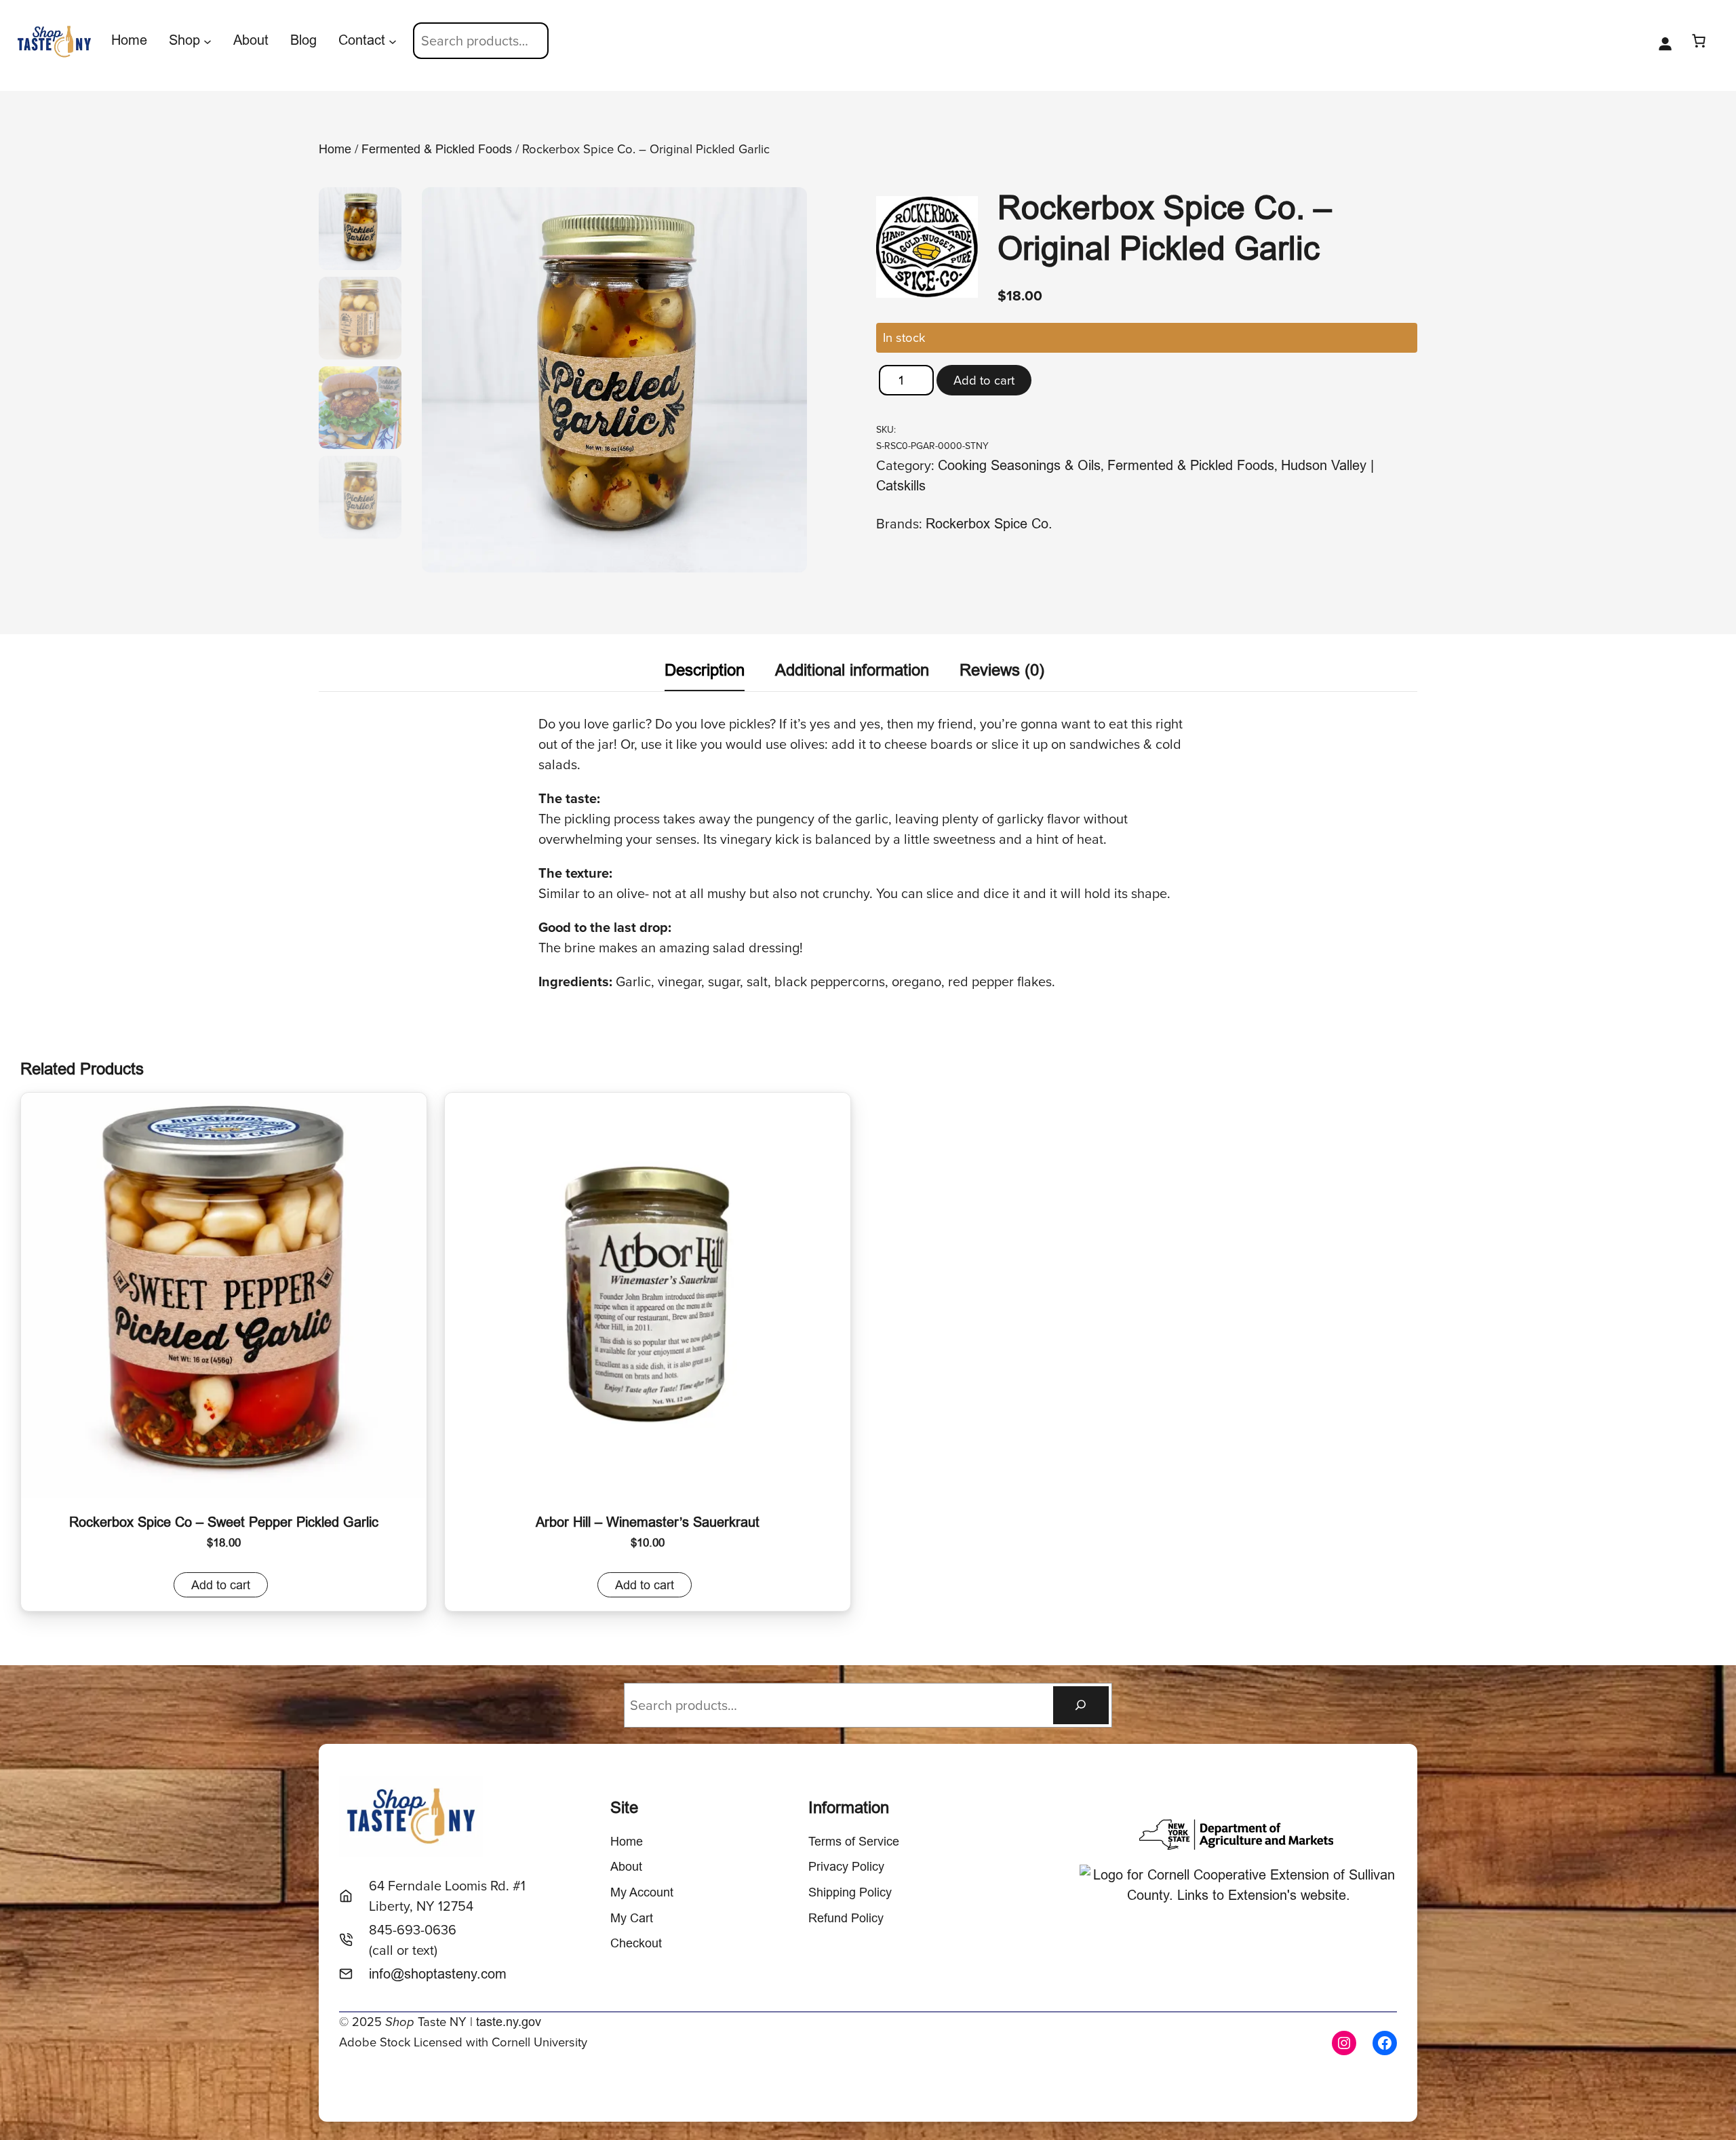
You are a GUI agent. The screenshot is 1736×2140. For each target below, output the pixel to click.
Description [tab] (705, 670)
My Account (642, 1892)
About (626, 1866)
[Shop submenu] (208, 41)
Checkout (636, 1943)
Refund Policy (846, 1918)
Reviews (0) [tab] (1002, 670)
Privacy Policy (846, 1866)
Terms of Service (854, 1841)
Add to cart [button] (221, 1585)
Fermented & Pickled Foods (437, 149)
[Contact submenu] (393, 41)
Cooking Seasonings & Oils (1019, 465)
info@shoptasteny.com (438, 1973)
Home (335, 149)
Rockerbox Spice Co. (989, 523)
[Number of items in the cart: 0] (1699, 41)
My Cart (632, 1918)
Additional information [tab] (852, 670)
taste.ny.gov (509, 2022)
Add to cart (984, 380)
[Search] (1081, 1705)
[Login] (1665, 41)
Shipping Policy (850, 1892)
